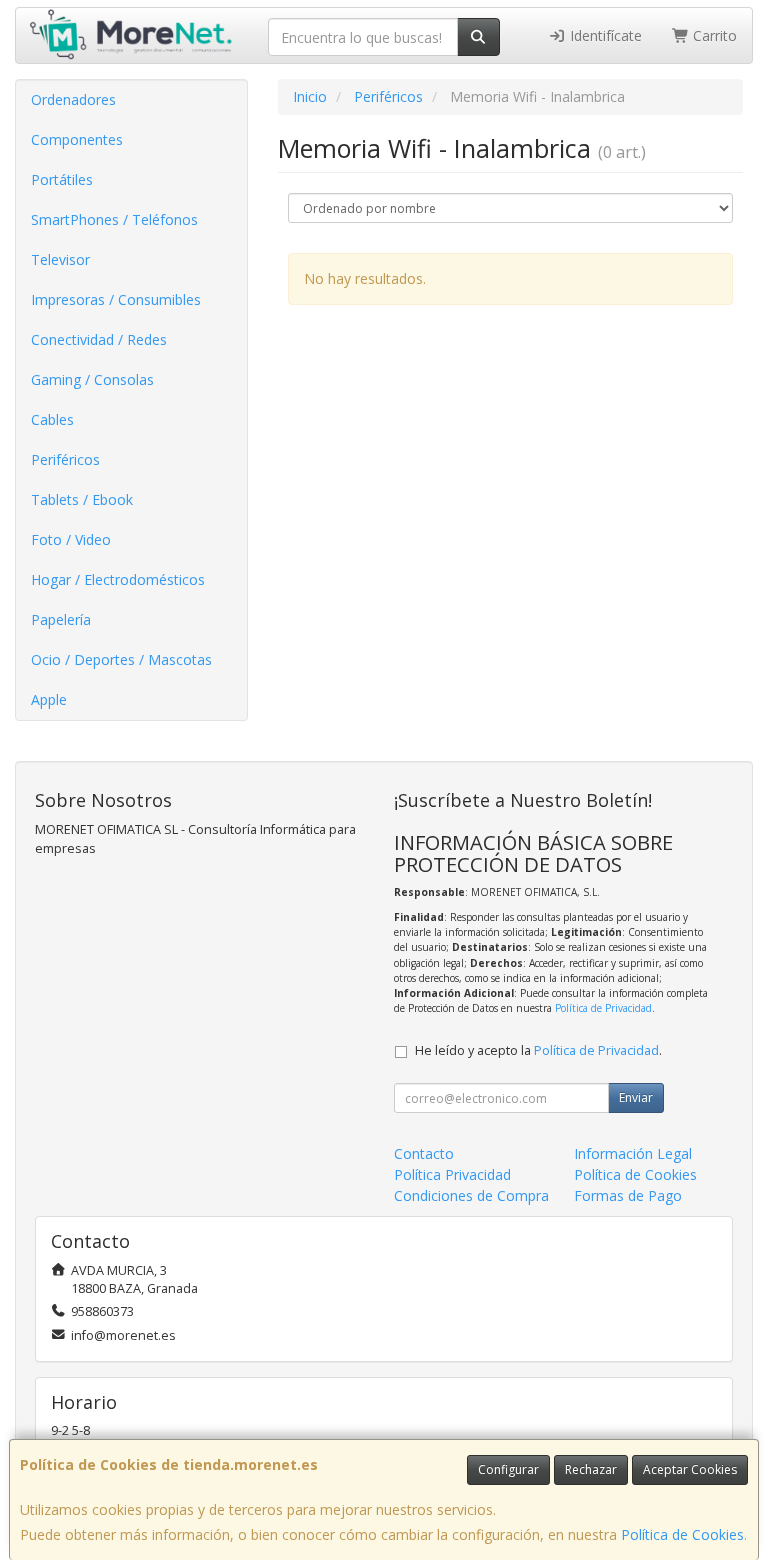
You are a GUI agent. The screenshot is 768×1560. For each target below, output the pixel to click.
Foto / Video (71, 539)
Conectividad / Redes (99, 339)
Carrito (713, 35)
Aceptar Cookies (690, 1469)
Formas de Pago (628, 1195)
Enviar (636, 1097)
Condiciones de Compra (471, 1195)
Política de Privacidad (603, 1008)
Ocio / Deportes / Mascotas (121, 659)
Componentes (77, 139)
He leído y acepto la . (538, 1050)
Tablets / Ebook (82, 499)
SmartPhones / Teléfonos (114, 219)
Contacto (424, 1153)
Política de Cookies (682, 1534)
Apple (49, 699)
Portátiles (62, 179)
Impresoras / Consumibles (116, 299)
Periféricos (65, 459)
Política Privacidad (452, 1174)
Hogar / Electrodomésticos (118, 579)
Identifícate (604, 35)
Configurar (508, 1469)
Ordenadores (73, 99)
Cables (52, 419)
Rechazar (591, 1469)
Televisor (60, 259)
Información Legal (633, 1153)
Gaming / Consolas (92, 379)
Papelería (61, 619)
